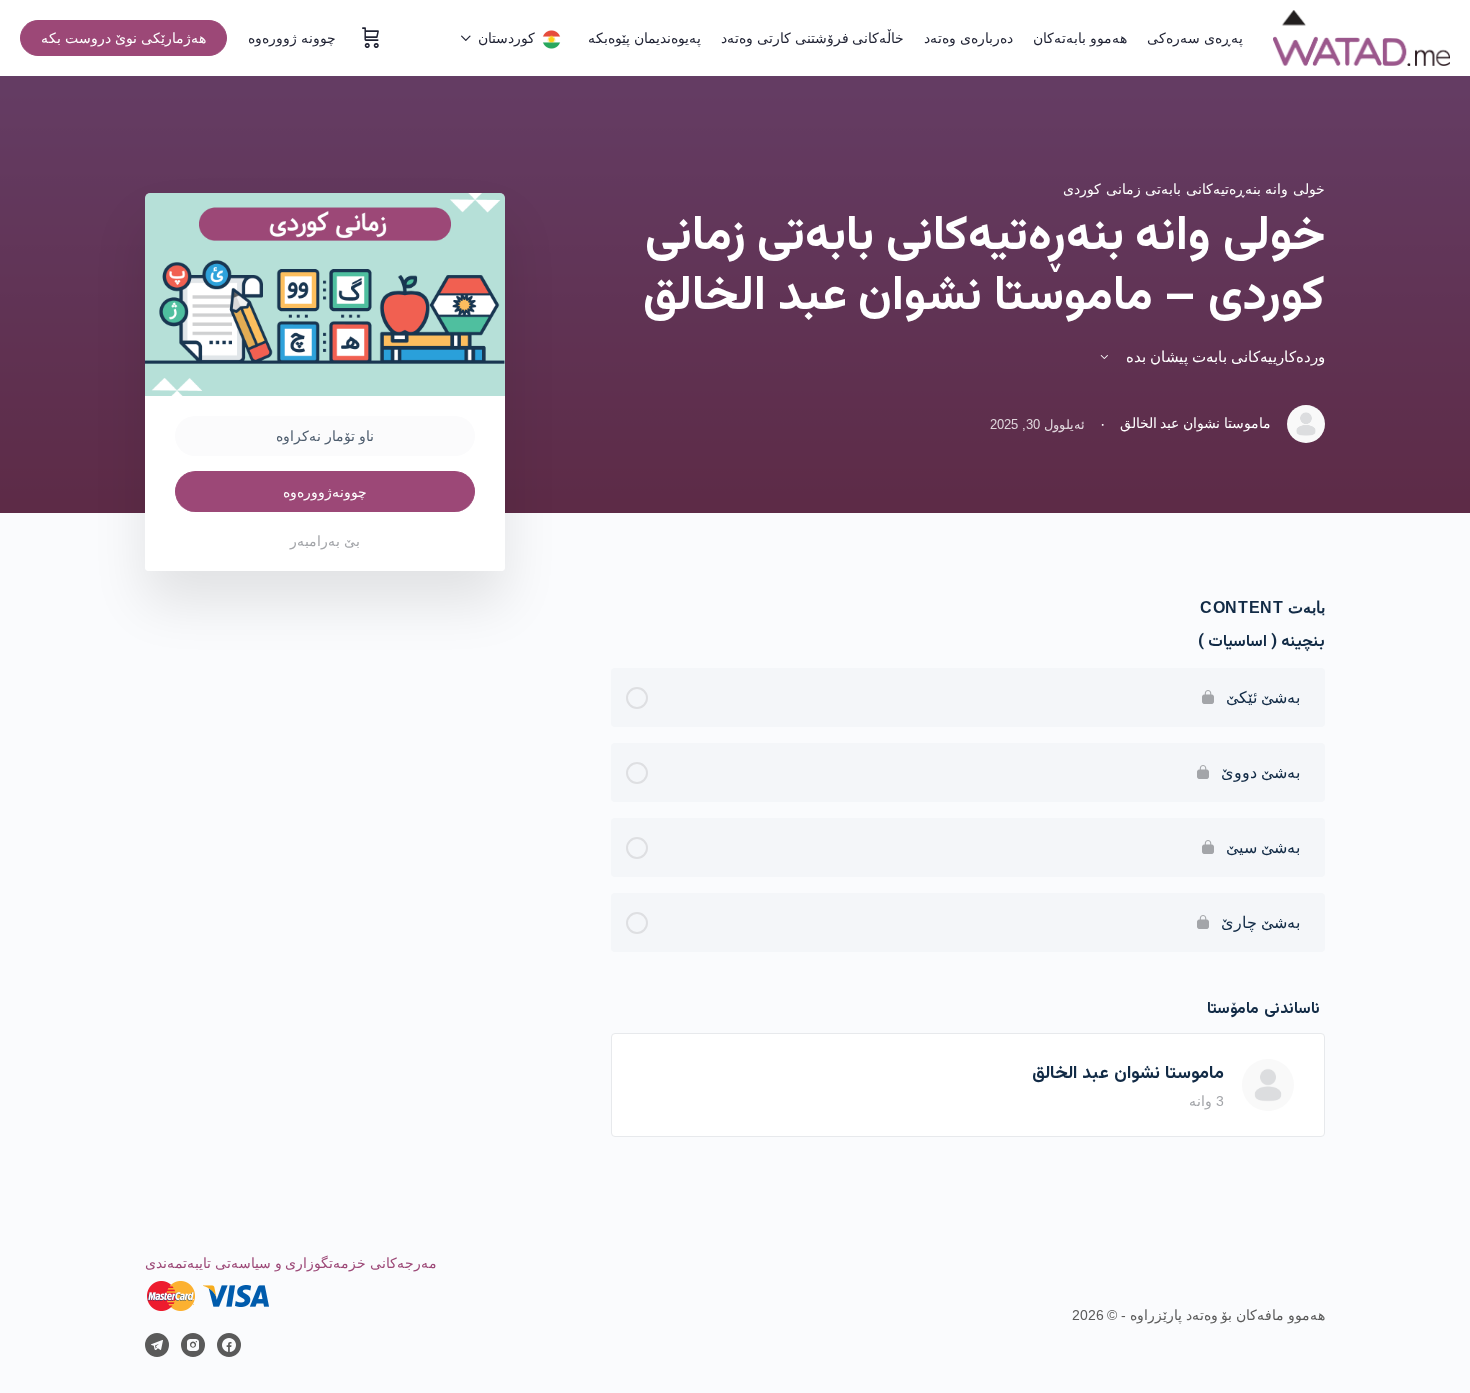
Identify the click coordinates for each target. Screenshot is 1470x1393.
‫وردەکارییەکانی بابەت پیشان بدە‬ (1223, 356)
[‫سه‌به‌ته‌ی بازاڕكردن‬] (369, 38)
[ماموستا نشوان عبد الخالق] (1268, 1084)
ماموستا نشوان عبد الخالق (1128, 1074)
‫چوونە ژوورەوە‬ (292, 38)
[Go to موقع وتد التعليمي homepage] (1361, 38)
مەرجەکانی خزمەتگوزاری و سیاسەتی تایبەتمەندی (291, 1263)
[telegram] (157, 1345)
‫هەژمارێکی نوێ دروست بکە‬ (123, 38)
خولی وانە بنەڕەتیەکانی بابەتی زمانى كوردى (1194, 189)
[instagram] (193, 1345)
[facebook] (229, 1345)
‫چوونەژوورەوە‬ (325, 492)
